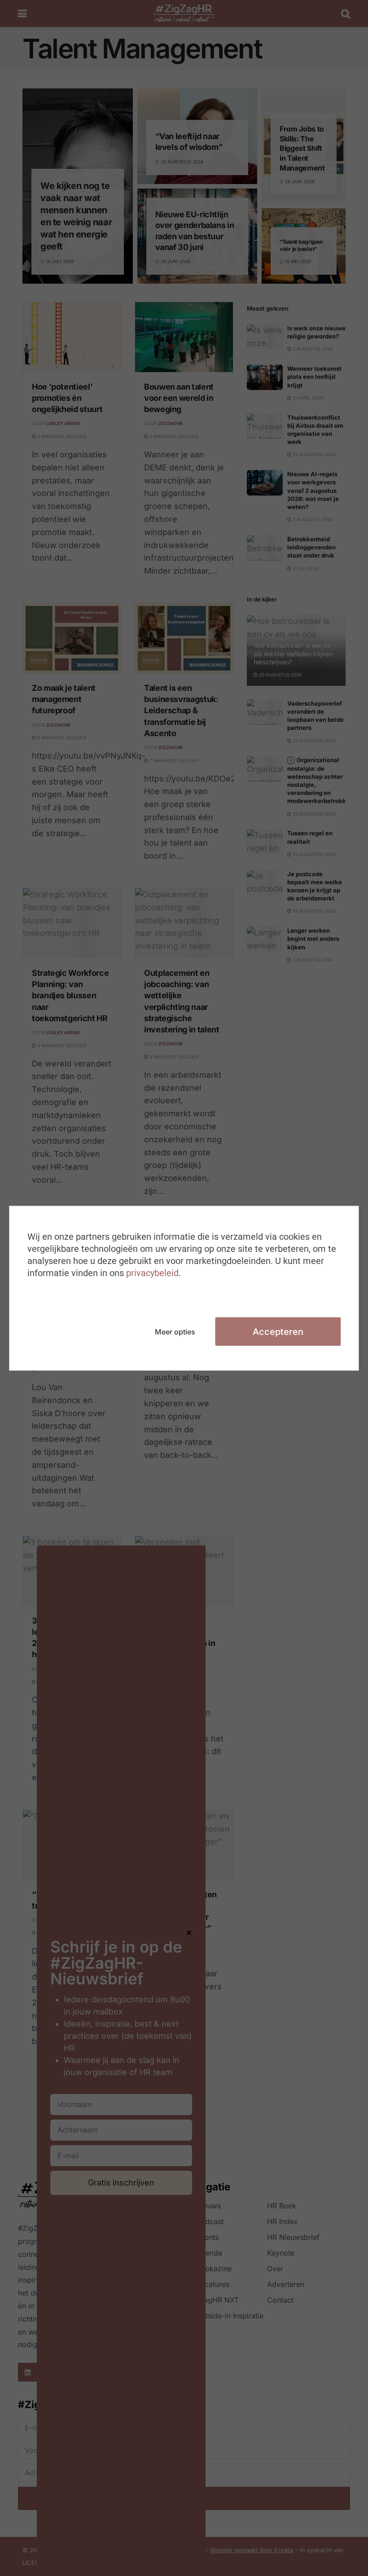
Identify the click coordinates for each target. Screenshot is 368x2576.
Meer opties (175, 1331)
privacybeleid (152, 1273)
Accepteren (278, 1331)
